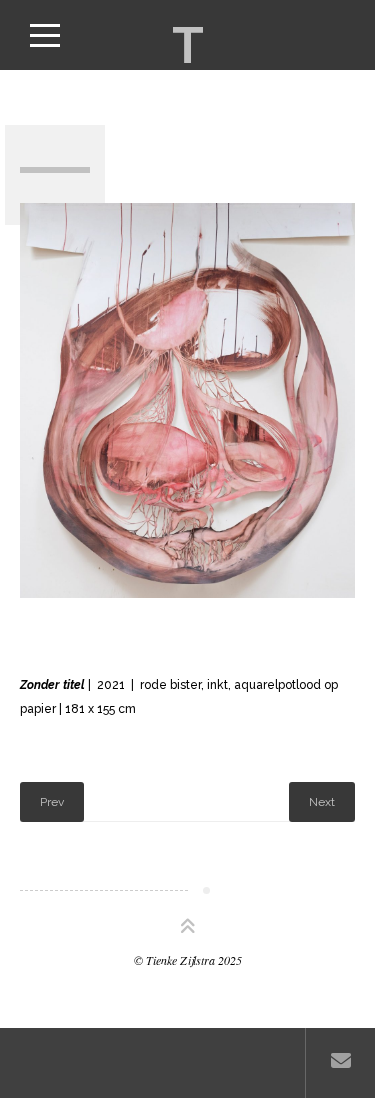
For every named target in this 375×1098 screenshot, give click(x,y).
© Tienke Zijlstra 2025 (188, 960)
